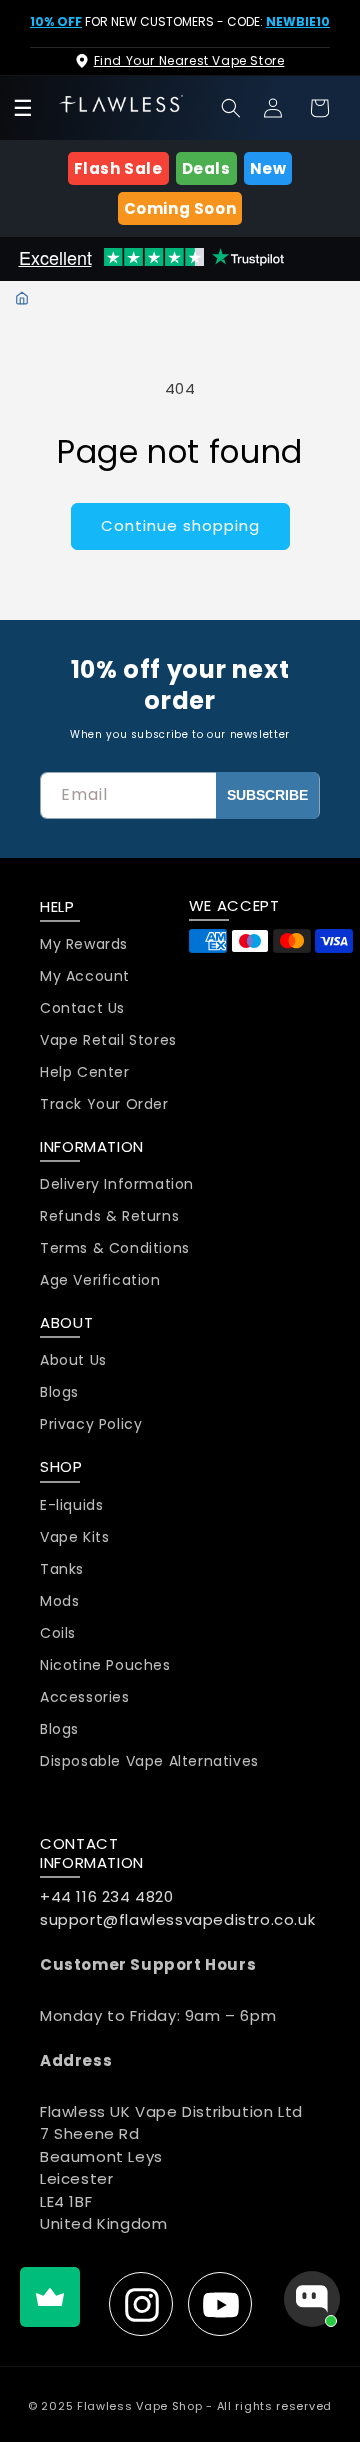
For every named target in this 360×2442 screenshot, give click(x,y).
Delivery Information (117, 1184)
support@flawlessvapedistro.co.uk (177, 1919)
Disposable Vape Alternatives (149, 1761)
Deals (206, 168)
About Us (73, 1360)
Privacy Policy (91, 1424)
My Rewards (84, 944)
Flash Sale (118, 168)
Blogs (59, 1392)
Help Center (85, 1072)
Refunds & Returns (109, 1216)
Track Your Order (104, 1104)
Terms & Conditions (115, 1248)
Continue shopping (180, 525)
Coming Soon (180, 208)
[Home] (22, 298)
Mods (59, 1601)
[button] (231, 108)
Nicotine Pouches (105, 1665)
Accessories (85, 1697)
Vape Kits (74, 1537)
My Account (85, 976)
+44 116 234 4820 (107, 1896)
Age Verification (100, 1280)
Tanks (62, 1569)
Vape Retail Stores (108, 1040)
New (268, 168)
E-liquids (71, 1505)
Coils (58, 1633)
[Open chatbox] (312, 2299)
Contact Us (82, 1008)
